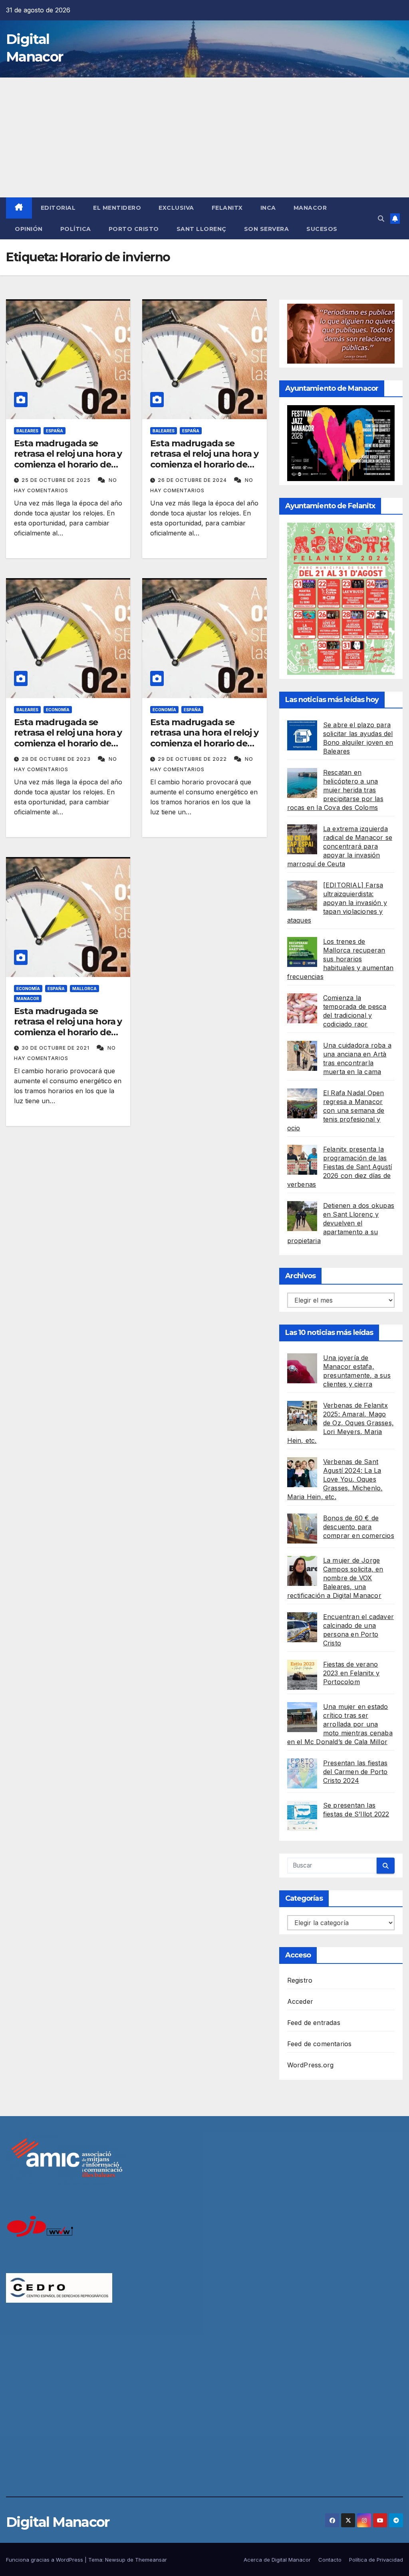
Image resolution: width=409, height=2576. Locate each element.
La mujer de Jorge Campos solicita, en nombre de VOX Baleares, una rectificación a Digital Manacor (335, 1578)
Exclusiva (176, 208)
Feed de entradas (314, 2023)
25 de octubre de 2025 (57, 480)
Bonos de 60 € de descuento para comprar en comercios (359, 1527)
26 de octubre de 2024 (193, 480)
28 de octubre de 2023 (57, 759)
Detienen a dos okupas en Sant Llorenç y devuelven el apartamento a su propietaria (341, 1223)
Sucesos (322, 229)
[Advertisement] (204, 137)
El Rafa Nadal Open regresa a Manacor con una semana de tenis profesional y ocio (336, 1110)
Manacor (310, 208)
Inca (268, 208)
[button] (381, 219)
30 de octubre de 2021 (56, 1048)
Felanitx (227, 208)
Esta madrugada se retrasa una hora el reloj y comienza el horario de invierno (204, 738)
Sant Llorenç (202, 229)
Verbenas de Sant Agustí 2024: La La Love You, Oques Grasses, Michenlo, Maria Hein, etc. (335, 1479)
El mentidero (117, 208)
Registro (300, 1980)
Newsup (115, 2560)
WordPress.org (311, 2065)
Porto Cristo (134, 229)
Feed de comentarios (320, 2044)
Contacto (330, 2560)
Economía (58, 710)
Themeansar (151, 2560)
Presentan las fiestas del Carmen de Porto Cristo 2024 (355, 1772)
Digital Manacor (58, 2522)
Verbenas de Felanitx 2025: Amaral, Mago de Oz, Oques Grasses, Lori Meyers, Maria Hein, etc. (341, 1423)
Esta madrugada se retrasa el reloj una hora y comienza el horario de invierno (68, 459)
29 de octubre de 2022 (193, 759)
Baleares (27, 431)
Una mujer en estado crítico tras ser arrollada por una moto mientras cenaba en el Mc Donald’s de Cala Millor (340, 1724)
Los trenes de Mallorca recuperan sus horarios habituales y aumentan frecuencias (340, 959)
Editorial (58, 208)
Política (76, 229)
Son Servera (267, 229)
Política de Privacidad (376, 2560)
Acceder (300, 2001)
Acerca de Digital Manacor (277, 2560)
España (55, 431)
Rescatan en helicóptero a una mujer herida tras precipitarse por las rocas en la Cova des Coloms (335, 790)
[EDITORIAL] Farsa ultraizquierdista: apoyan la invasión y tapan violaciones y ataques (337, 903)
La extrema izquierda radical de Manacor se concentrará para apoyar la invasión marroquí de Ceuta (340, 846)
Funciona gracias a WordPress (45, 2560)
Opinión (29, 229)
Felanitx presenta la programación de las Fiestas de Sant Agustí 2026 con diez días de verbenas (340, 1167)
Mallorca (84, 989)
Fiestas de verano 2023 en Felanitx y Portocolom (351, 1673)
